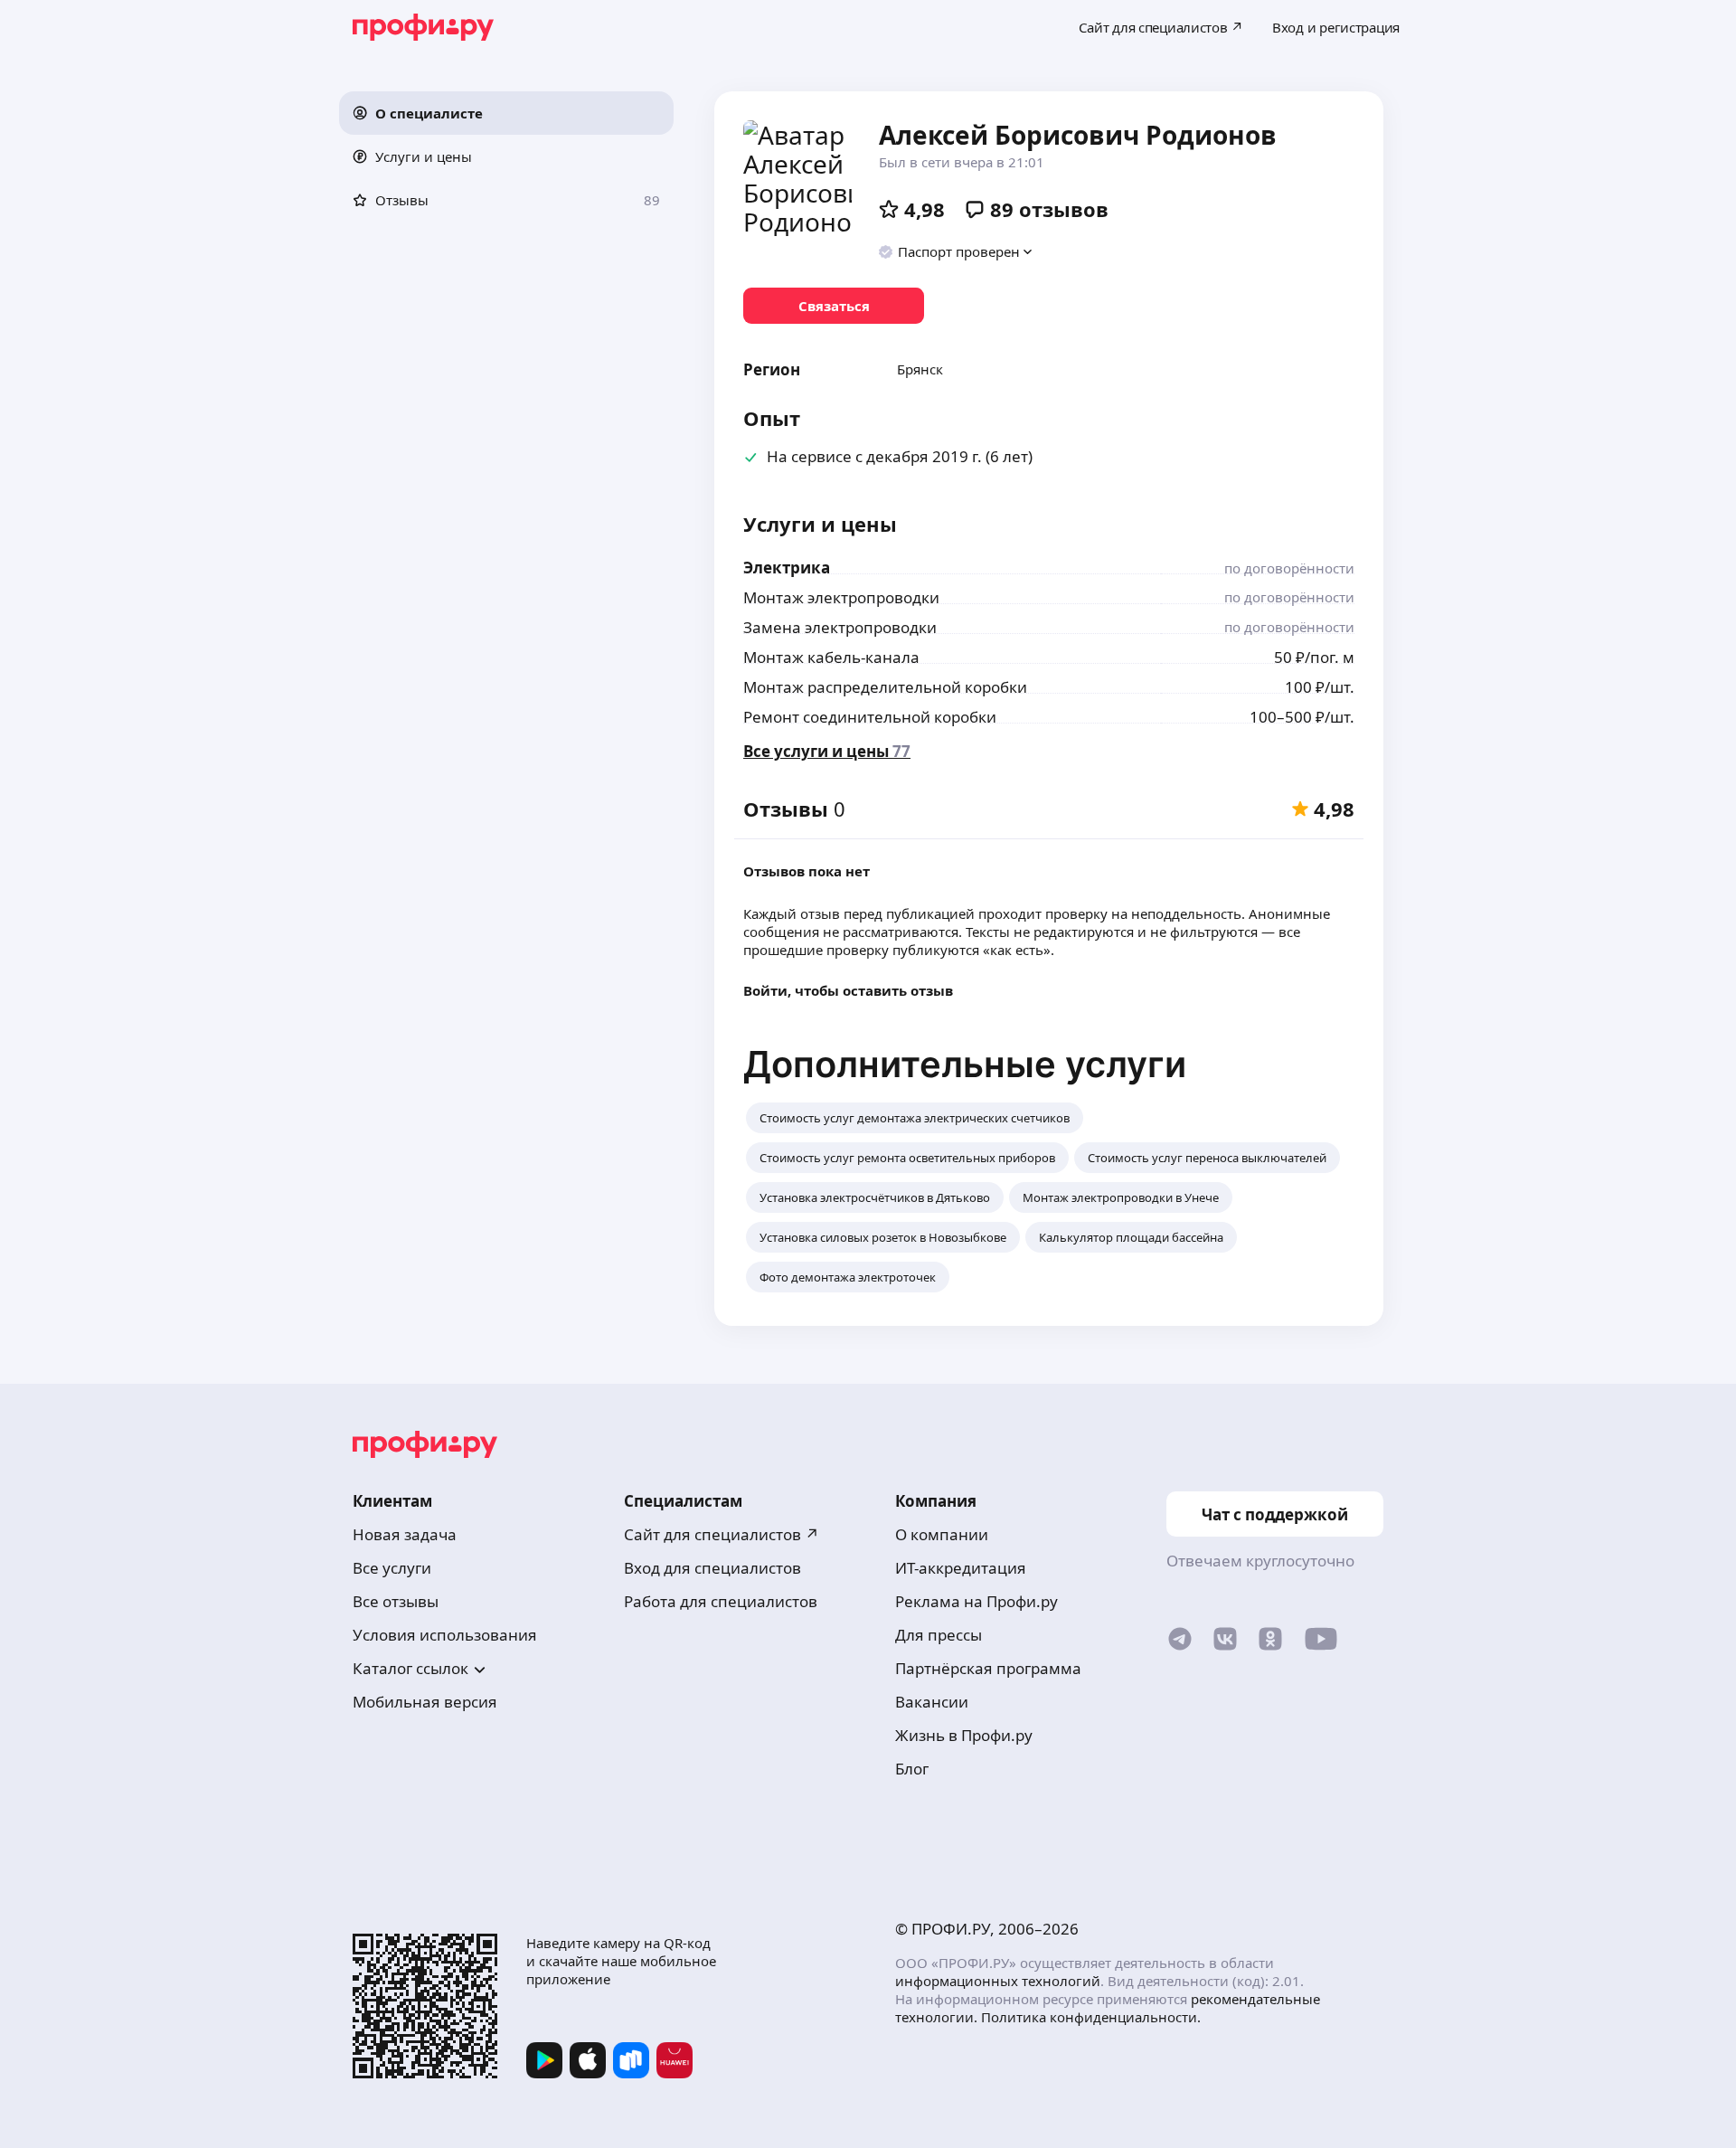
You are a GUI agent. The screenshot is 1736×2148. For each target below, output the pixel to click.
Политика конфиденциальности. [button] (1091, 2017)
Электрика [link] (787, 568)
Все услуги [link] (392, 1568)
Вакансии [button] (932, 1702)
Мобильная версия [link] (425, 1702)
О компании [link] (942, 1534)
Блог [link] (912, 1769)
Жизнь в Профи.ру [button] (964, 1735)
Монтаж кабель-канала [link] (831, 657)
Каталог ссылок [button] (410, 1668)
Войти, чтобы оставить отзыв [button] (848, 990)
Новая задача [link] (405, 1534)
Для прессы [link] (939, 1635)
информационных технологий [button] (998, 1981)
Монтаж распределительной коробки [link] (885, 687)
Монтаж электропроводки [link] (841, 597)
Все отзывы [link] (396, 1601)
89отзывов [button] (1049, 209)
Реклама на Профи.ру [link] (976, 1601)
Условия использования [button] (445, 1635)
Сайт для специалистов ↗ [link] (722, 1534)
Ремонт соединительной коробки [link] (870, 717)
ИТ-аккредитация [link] (961, 1568)
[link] (834, 306)
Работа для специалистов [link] (721, 1601)
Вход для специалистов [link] (712, 1568)
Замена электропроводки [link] (840, 627)
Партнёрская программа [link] (988, 1668)
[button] (506, 113)
